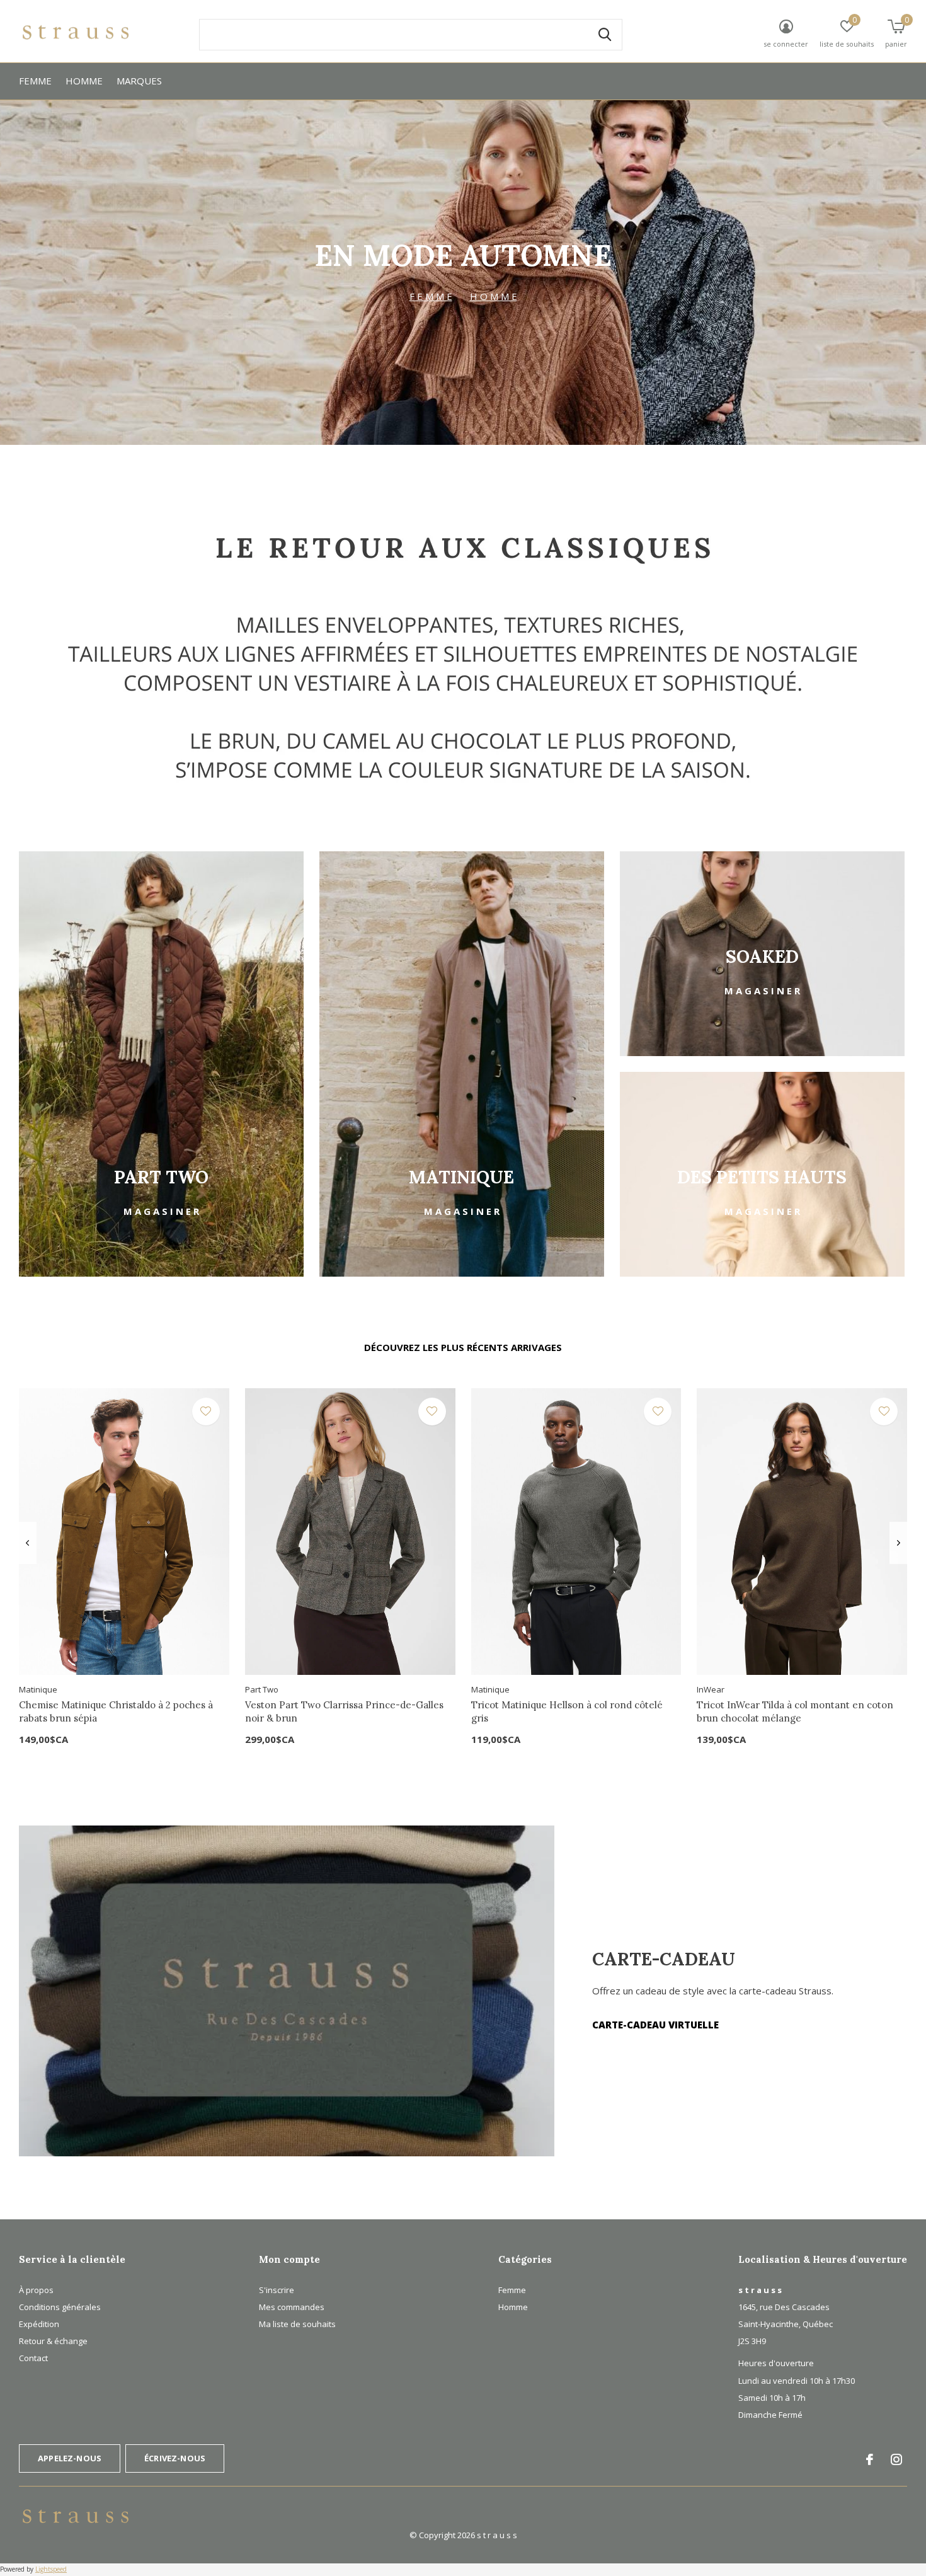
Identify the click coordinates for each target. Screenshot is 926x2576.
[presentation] (27, 1543)
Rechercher (605, 35)
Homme (84, 81)
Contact (33, 2358)
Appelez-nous (70, 2458)
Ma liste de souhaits (297, 2324)
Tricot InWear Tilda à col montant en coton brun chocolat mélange (795, 1711)
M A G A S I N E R (161, 1211)
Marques (139, 81)
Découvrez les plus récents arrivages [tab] (463, 1347)
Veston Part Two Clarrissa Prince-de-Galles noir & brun (344, 1711)
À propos (36, 2290)
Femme (35, 81)
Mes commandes (292, 2307)
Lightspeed (51, 2569)
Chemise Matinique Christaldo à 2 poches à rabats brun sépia (116, 1711)
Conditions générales (60, 2307)
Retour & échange (53, 2341)
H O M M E (494, 296)
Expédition (39, 2324)
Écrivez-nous (175, 2458)
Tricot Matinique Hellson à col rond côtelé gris (567, 1711)
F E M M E (431, 296)
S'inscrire (277, 2290)
